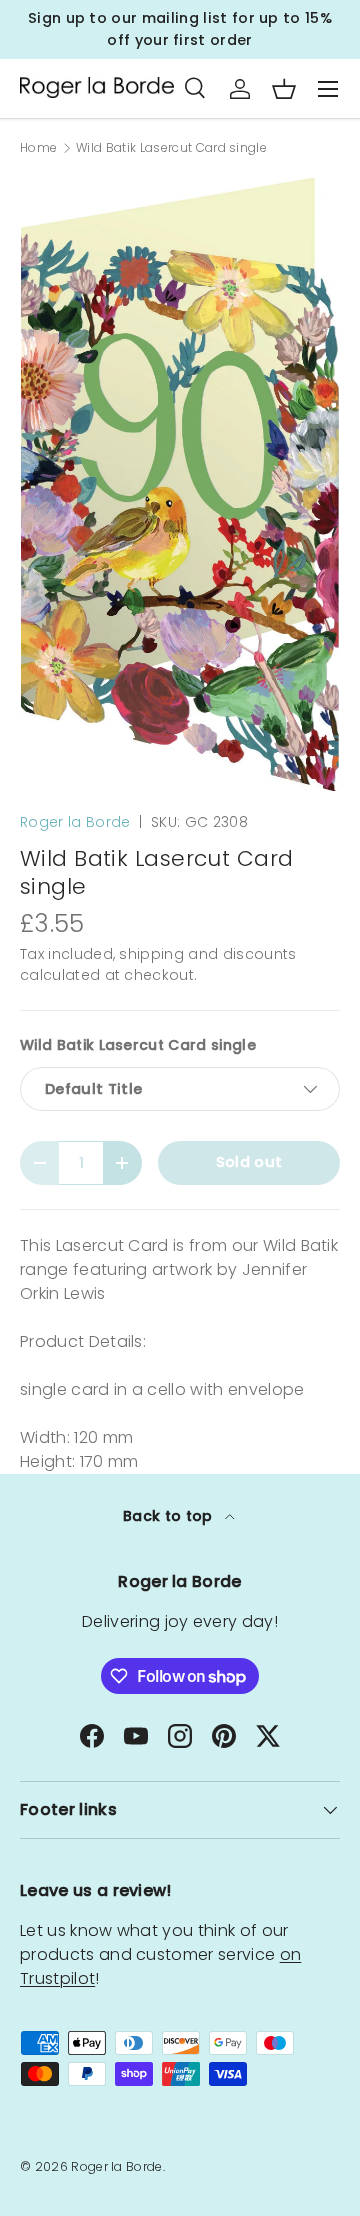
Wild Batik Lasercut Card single (171, 148)
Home (38, 148)
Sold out (249, 1162)
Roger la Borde (75, 822)
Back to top (170, 1516)
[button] (284, 89)
